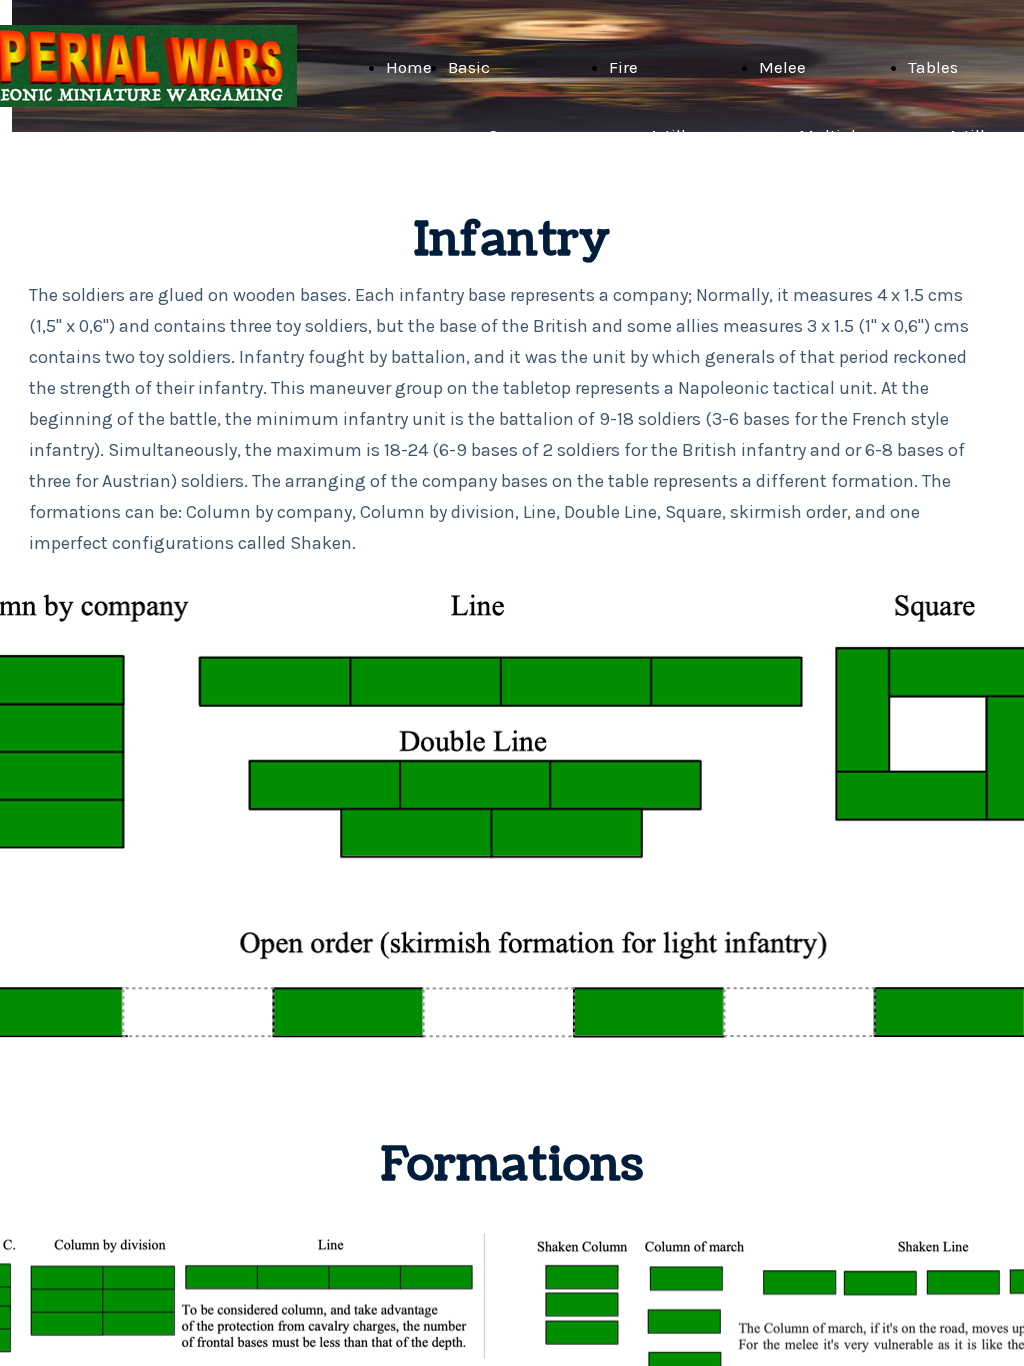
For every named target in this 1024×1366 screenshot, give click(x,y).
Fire (623, 67)
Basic (469, 67)
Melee (782, 67)
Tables (933, 67)
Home (409, 67)
